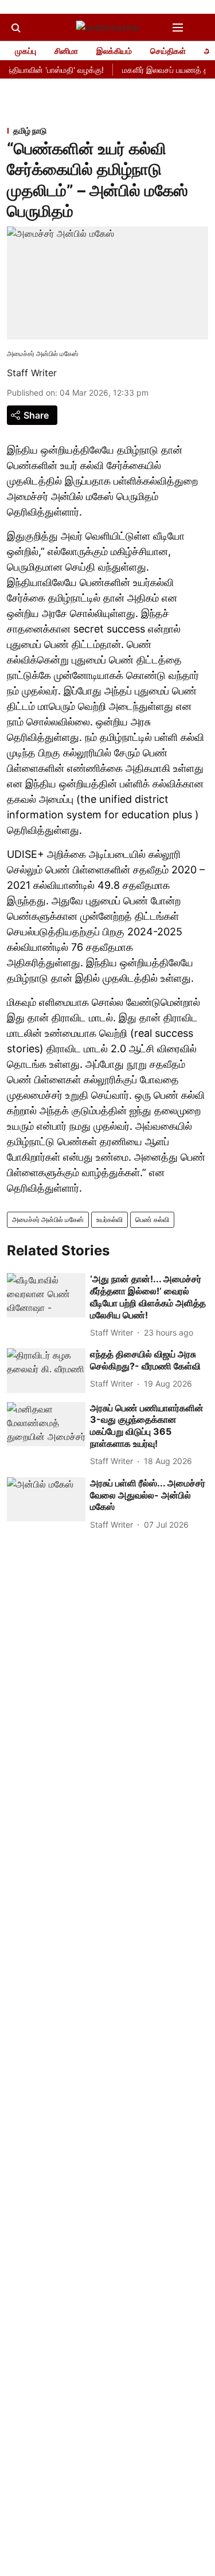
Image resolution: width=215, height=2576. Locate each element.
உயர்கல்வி (110, 1219)
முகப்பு (26, 51)
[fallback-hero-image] (46, 1295)
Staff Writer (32, 373)
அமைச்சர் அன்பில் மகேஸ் (48, 1219)
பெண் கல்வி (152, 1219)
